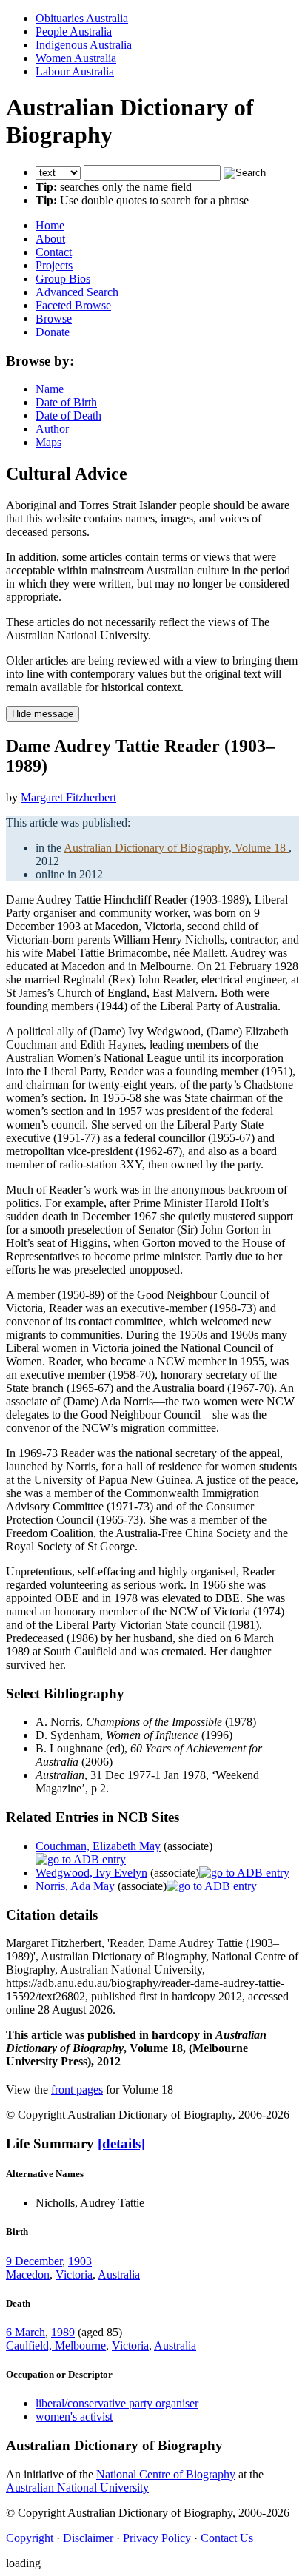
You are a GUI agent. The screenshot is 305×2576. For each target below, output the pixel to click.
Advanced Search (77, 292)
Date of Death (68, 416)
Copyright (30, 2538)
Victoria (74, 2274)
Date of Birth (66, 402)
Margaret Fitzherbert (68, 797)
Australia (119, 2274)
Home (50, 225)
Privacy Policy (157, 2538)
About (50, 239)
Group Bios (63, 279)
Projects (54, 265)
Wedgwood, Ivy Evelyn (91, 1873)
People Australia (74, 31)
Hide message (43, 714)
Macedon (28, 2274)
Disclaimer (88, 2538)
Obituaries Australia (82, 18)
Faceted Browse (73, 305)
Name (50, 389)
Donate (53, 332)
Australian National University (77, 2488)
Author (52, 429)
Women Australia (76, 58)
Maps (48, 442)
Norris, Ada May (75, 1886)
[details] (121, 2143)
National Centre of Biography (166, 2474)
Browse (54, 319)
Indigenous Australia (84, 45)
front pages (77, 2089)
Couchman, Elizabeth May (98, 1846)
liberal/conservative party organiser (117, 2403)
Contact (54, 252)
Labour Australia (75, 71)
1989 (63, 2332)
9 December (34, 2261)
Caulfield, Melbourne (56, 2345)
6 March (26, 2332)
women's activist (74, 2417)
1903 (80, 2261)
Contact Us (227, 2538)
